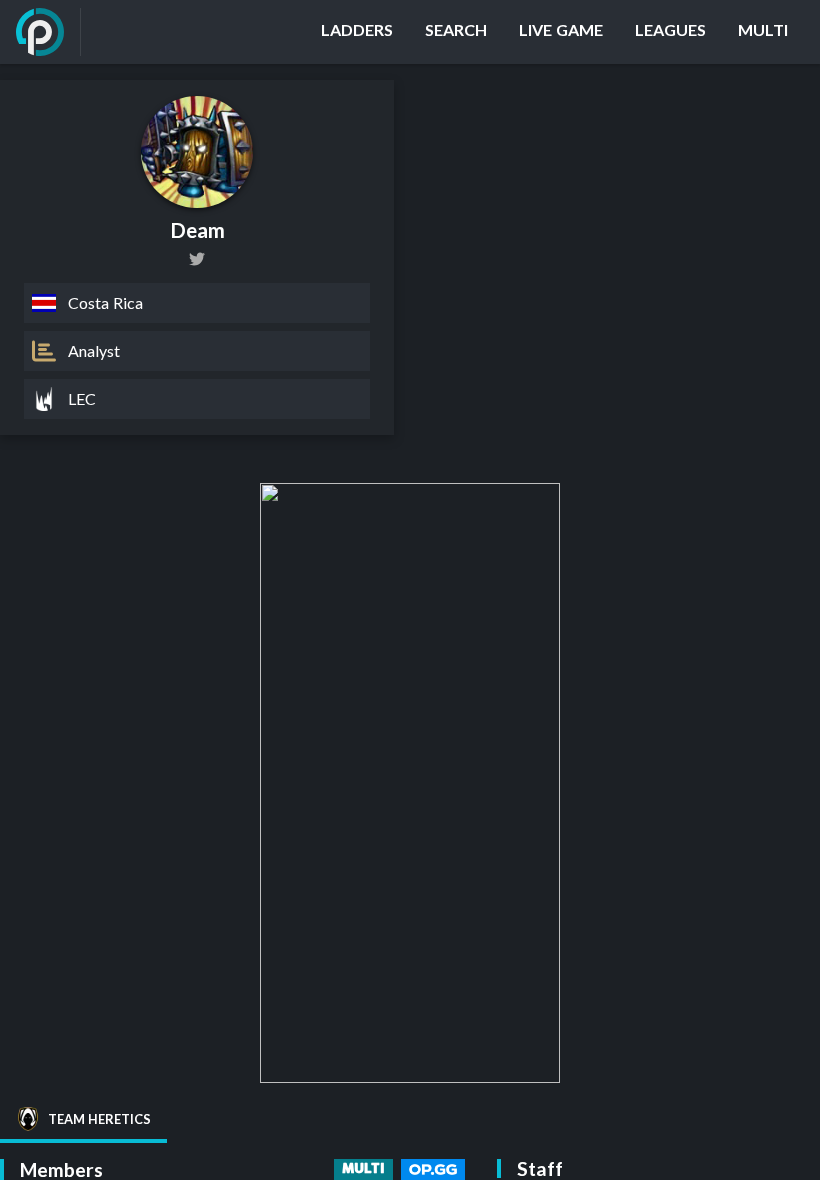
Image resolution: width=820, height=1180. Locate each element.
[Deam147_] (197, 259)
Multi (363, 1169)
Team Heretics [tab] (99, 1119)
